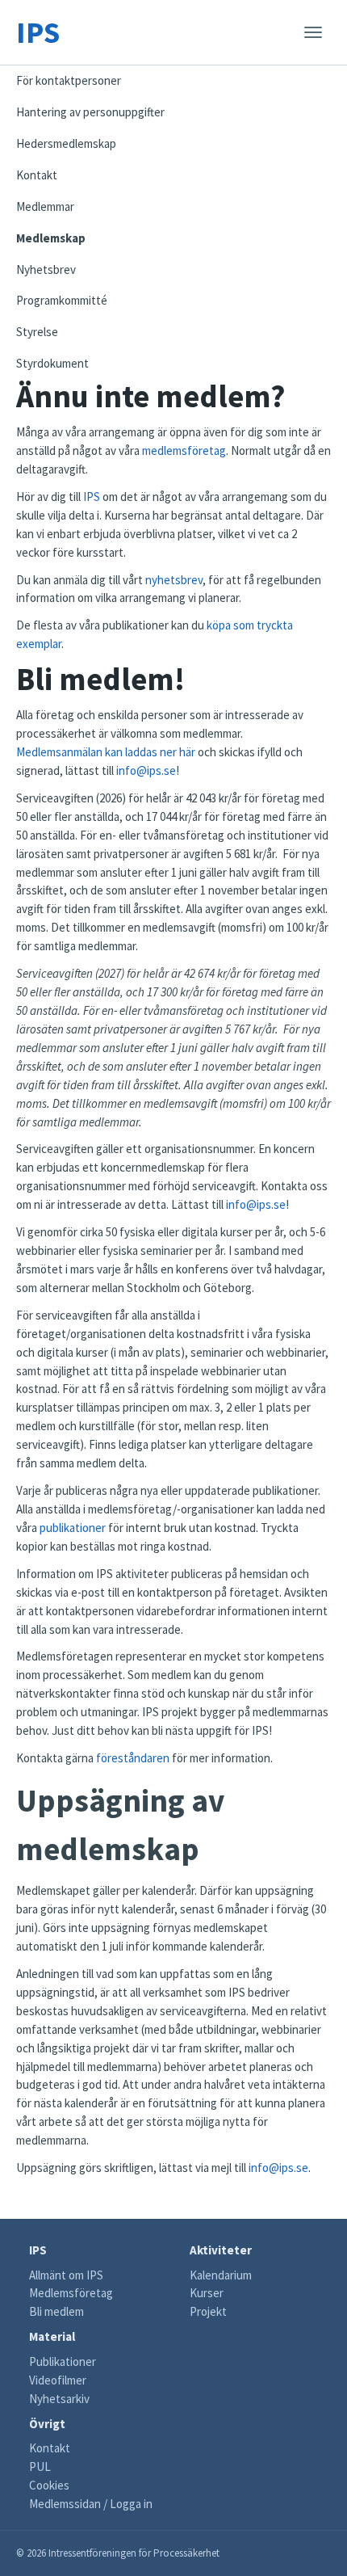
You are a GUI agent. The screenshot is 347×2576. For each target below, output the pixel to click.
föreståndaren (133, 1758)
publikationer (73, 1528)
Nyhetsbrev (46, 269)
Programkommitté (62, 300)
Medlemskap (51, 238)
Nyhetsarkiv (59, 2399)
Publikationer (63, 2361)
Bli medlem (56, 2311)
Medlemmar (45, 206)
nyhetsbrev (174, 580)
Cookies (49, 2485)
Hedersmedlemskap (66, 143)
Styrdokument (52, 363)
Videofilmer (58, 2380)
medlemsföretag (184, 450)
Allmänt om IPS (66, 2275)
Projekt (208, 2311)
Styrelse (37, 332)
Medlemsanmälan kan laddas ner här (106, 752)
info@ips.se (146, 770)
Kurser (207, 2293)
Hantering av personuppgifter (90, 112)
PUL (40, 2467)
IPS (38, 32)
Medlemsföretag (71, 2293)
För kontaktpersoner (69, 80)
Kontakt (37, 175)
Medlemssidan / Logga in (91, 2504)
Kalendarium (221, 2275)
